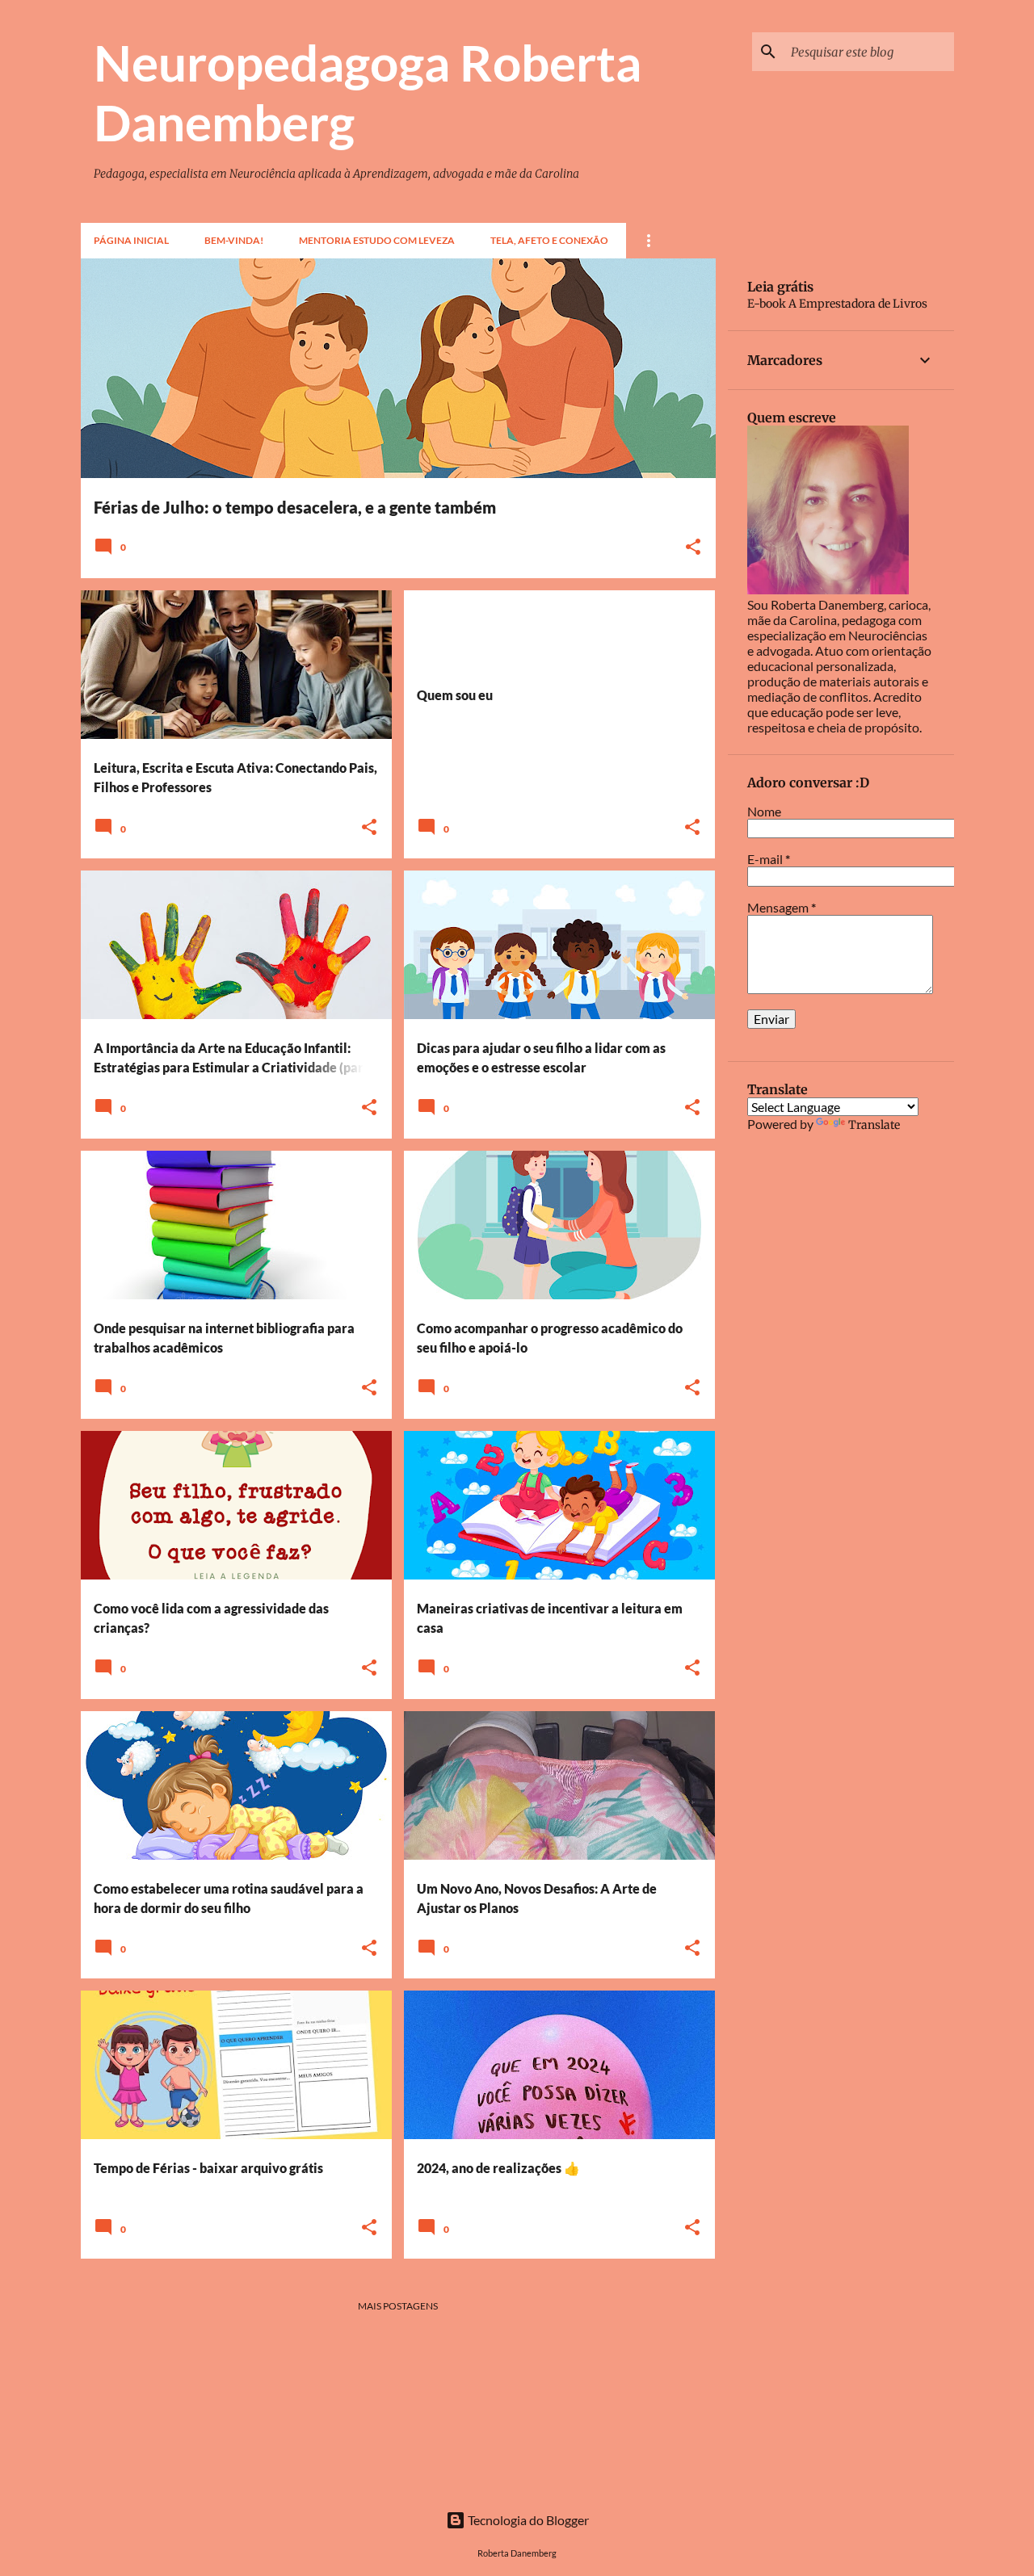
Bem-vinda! (234, 240)
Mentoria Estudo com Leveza (377, 240)
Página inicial (131, 240)
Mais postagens (398, 2306)
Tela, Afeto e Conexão (549, 240)
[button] (693, 548)
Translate (874, 1125)
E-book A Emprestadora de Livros (837, 304)
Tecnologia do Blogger (527, 2520)
